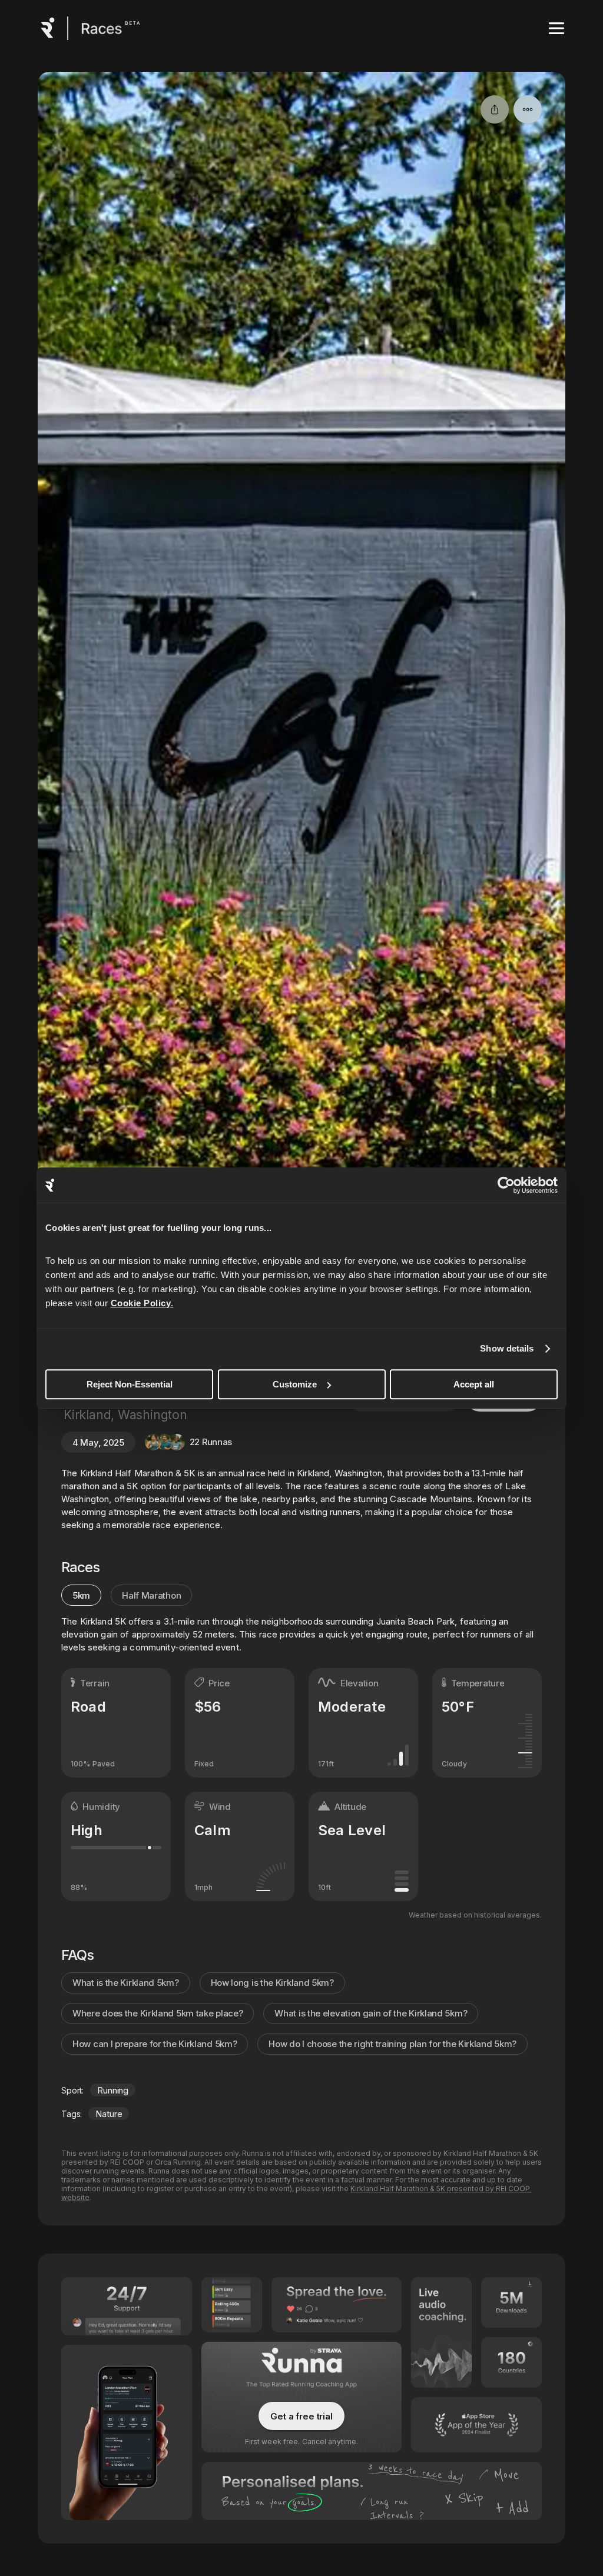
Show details (507, 1348)
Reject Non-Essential (130, 1384)
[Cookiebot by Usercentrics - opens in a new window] (506, 1185)
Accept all (474, 1384)
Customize (295, 1384)
